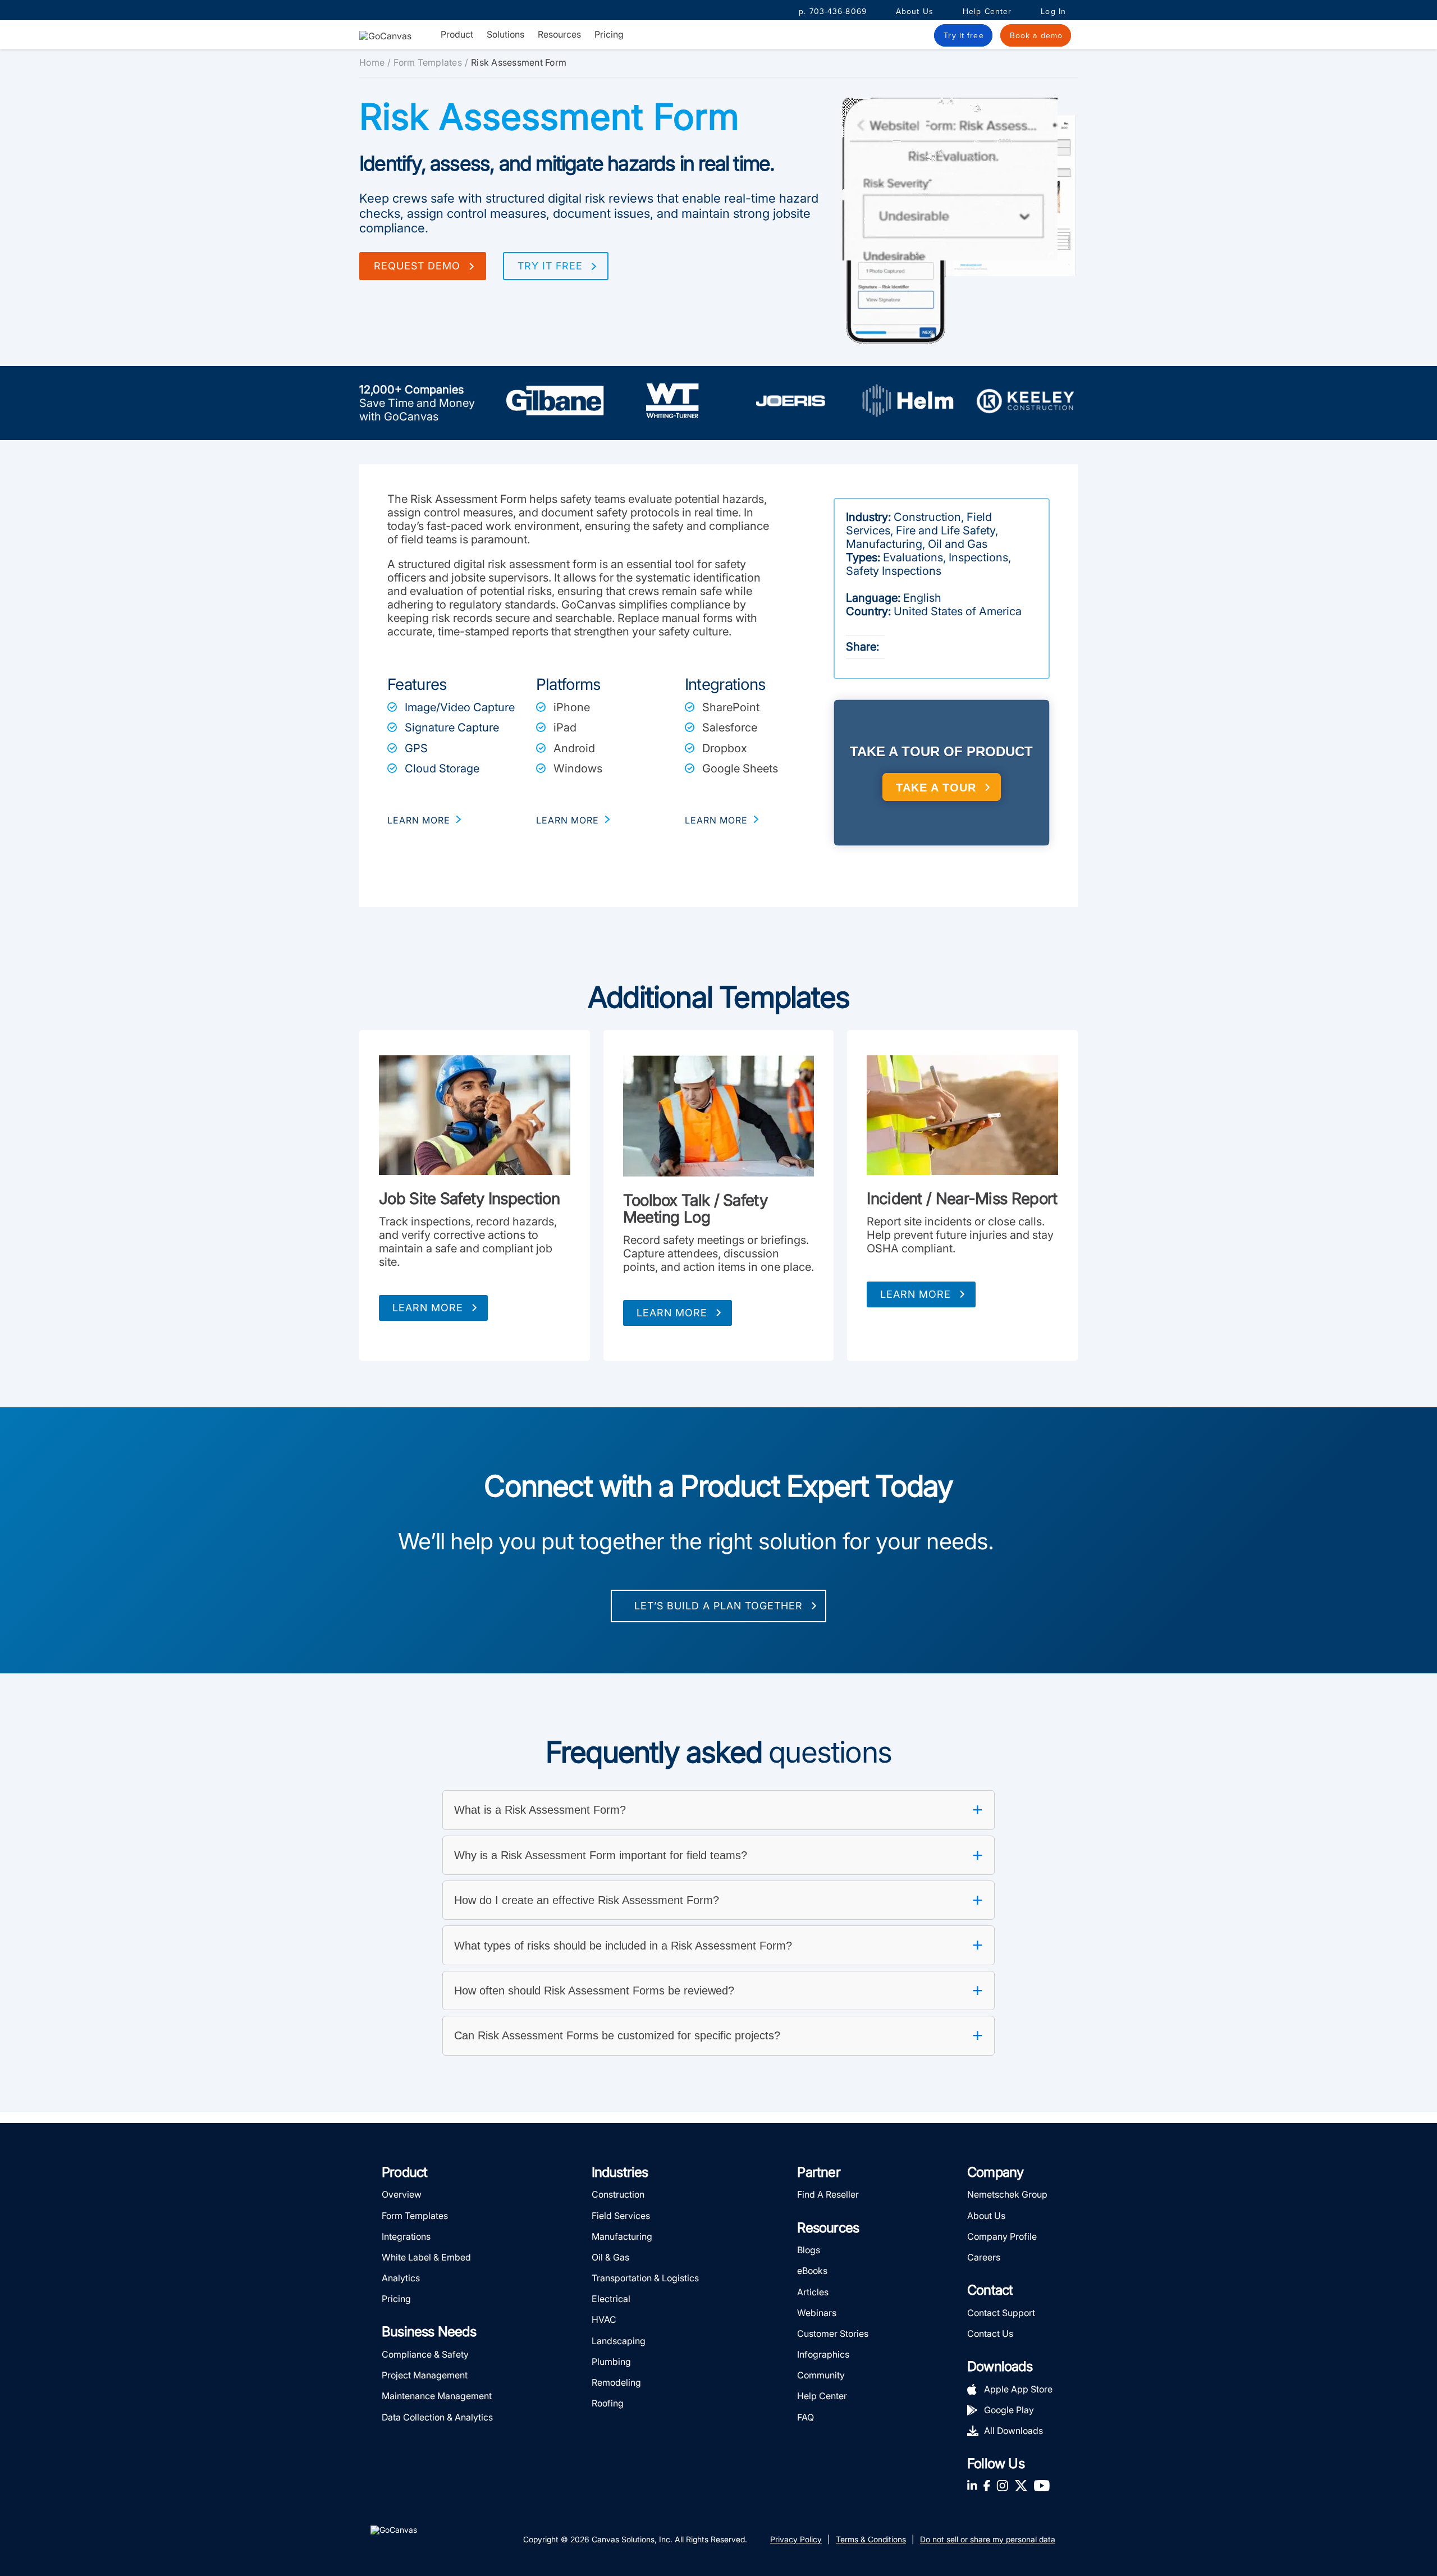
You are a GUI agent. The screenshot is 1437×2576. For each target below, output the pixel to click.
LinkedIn (972, 2485)
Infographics (823, 2354)
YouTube (1042, 2485)
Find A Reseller (828, 2194)
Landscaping (619, 2341)
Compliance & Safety (425, 2354)
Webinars (817, 2313)
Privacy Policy (796, 2539)
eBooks (812, 2271)
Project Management (425, 2375)
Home (372, 62)
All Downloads (1013, 2431)
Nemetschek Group (1007, 2194)
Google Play (1009, 2410)
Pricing (609, 34)
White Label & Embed (426, 2257)
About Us (915, 12)
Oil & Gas (610, 2257)
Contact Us (990, 2334)
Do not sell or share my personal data (988, 2539)
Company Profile (1002, 2236)
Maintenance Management (437, 2396)
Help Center (987, 12)
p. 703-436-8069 (833, 12)
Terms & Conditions (871, 2539)
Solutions (505, 35)
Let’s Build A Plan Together (718, 1606)
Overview (402, 2194)
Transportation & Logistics (645, 2278)
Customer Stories (833, 2334)
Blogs (809, 2250)
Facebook (987, 2485)
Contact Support (1001, 2313)
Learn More (428, 1308)
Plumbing (611, 2362)
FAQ (806, 2417)
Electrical (611, 2299)
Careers (984, 2257)
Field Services (621, 2216)
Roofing (608, 2403)
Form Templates (428, 62)
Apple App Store (1018, 2389)
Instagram (1002, 2485)
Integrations (406, 2236)
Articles (813, 2292)
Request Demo (417, 266)
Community (821, 2375)
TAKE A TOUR (936, 788)
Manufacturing (622, 2236)
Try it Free (550, 266)
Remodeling (616, 2382)
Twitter (1021, 2485)
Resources (559, 35)
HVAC (604, 2319)
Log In (1053, 12)
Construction (618, 2194)
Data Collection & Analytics (437, 2417)
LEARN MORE (419, 820)
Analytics (401, 2278)
